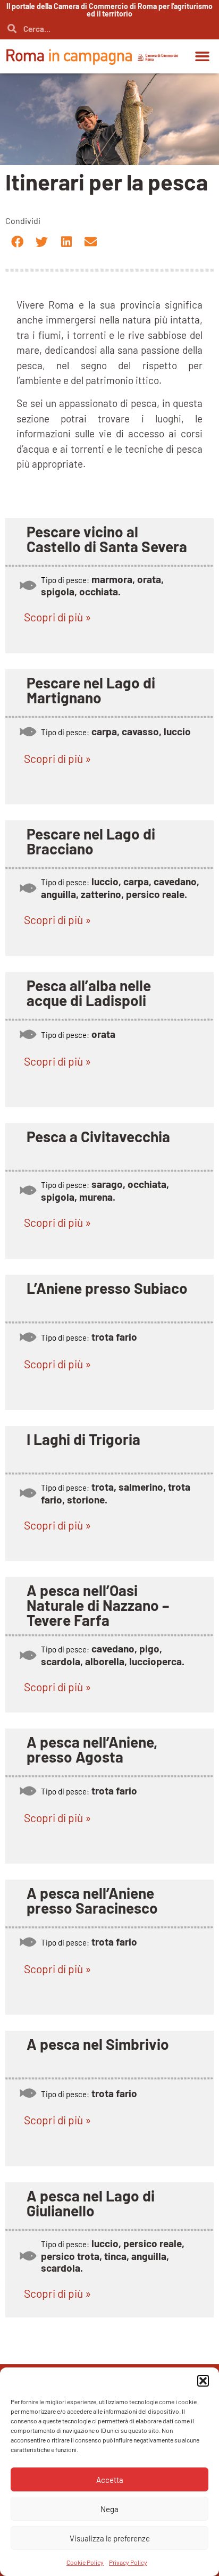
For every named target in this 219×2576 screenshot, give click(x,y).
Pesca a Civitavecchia (98, 1179)
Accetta (110, 2480)
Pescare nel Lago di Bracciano (91, 862)
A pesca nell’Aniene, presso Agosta (92, 1834)
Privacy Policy (128, 2562)
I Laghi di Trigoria (83, 1503)
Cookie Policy (85, 2562)
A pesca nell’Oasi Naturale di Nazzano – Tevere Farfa (98, 1680)
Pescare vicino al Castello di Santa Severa (107, 539)
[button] (203, 2381)
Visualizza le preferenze (110, 2538)
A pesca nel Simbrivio (98, 2150)
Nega (109, 2509)
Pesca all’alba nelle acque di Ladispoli (89, 1025)
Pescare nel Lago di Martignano (91, 701)
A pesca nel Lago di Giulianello (91, 2320)
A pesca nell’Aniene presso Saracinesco (92, 1996)
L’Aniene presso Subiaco (107, 1341)
